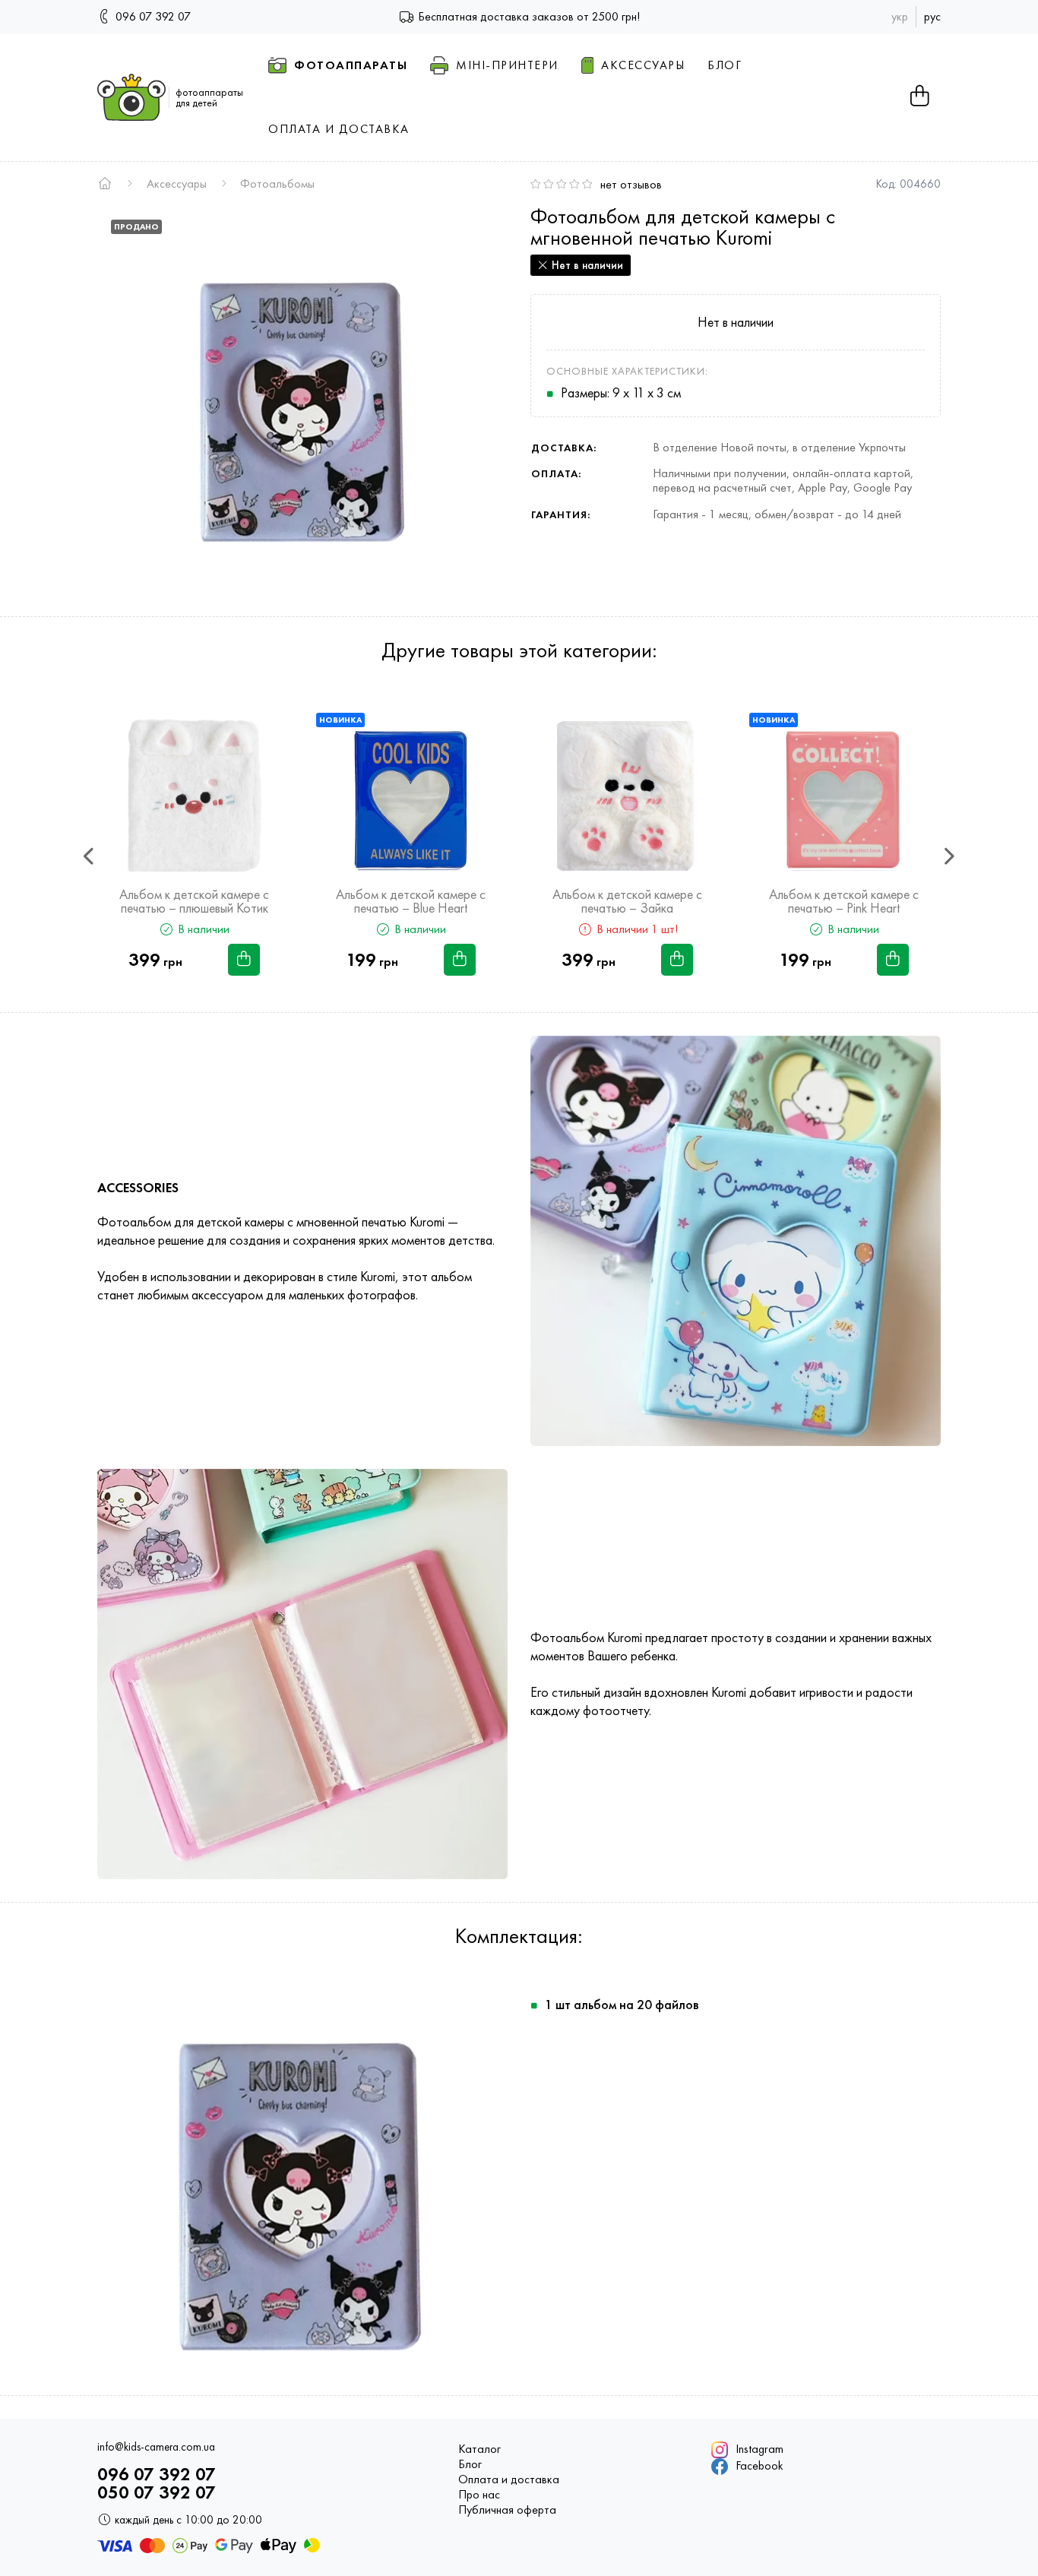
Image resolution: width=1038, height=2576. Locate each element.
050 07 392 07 (157, 2492)
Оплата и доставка (509, 2479)
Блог (470, 2464)
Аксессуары (177, 184)
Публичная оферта (507, 2510)
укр (900, 16)
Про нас (479, 2495)
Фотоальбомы (277, 184)
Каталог (479, 2449)
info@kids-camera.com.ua (156, 2447)
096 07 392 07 (152, 16)
